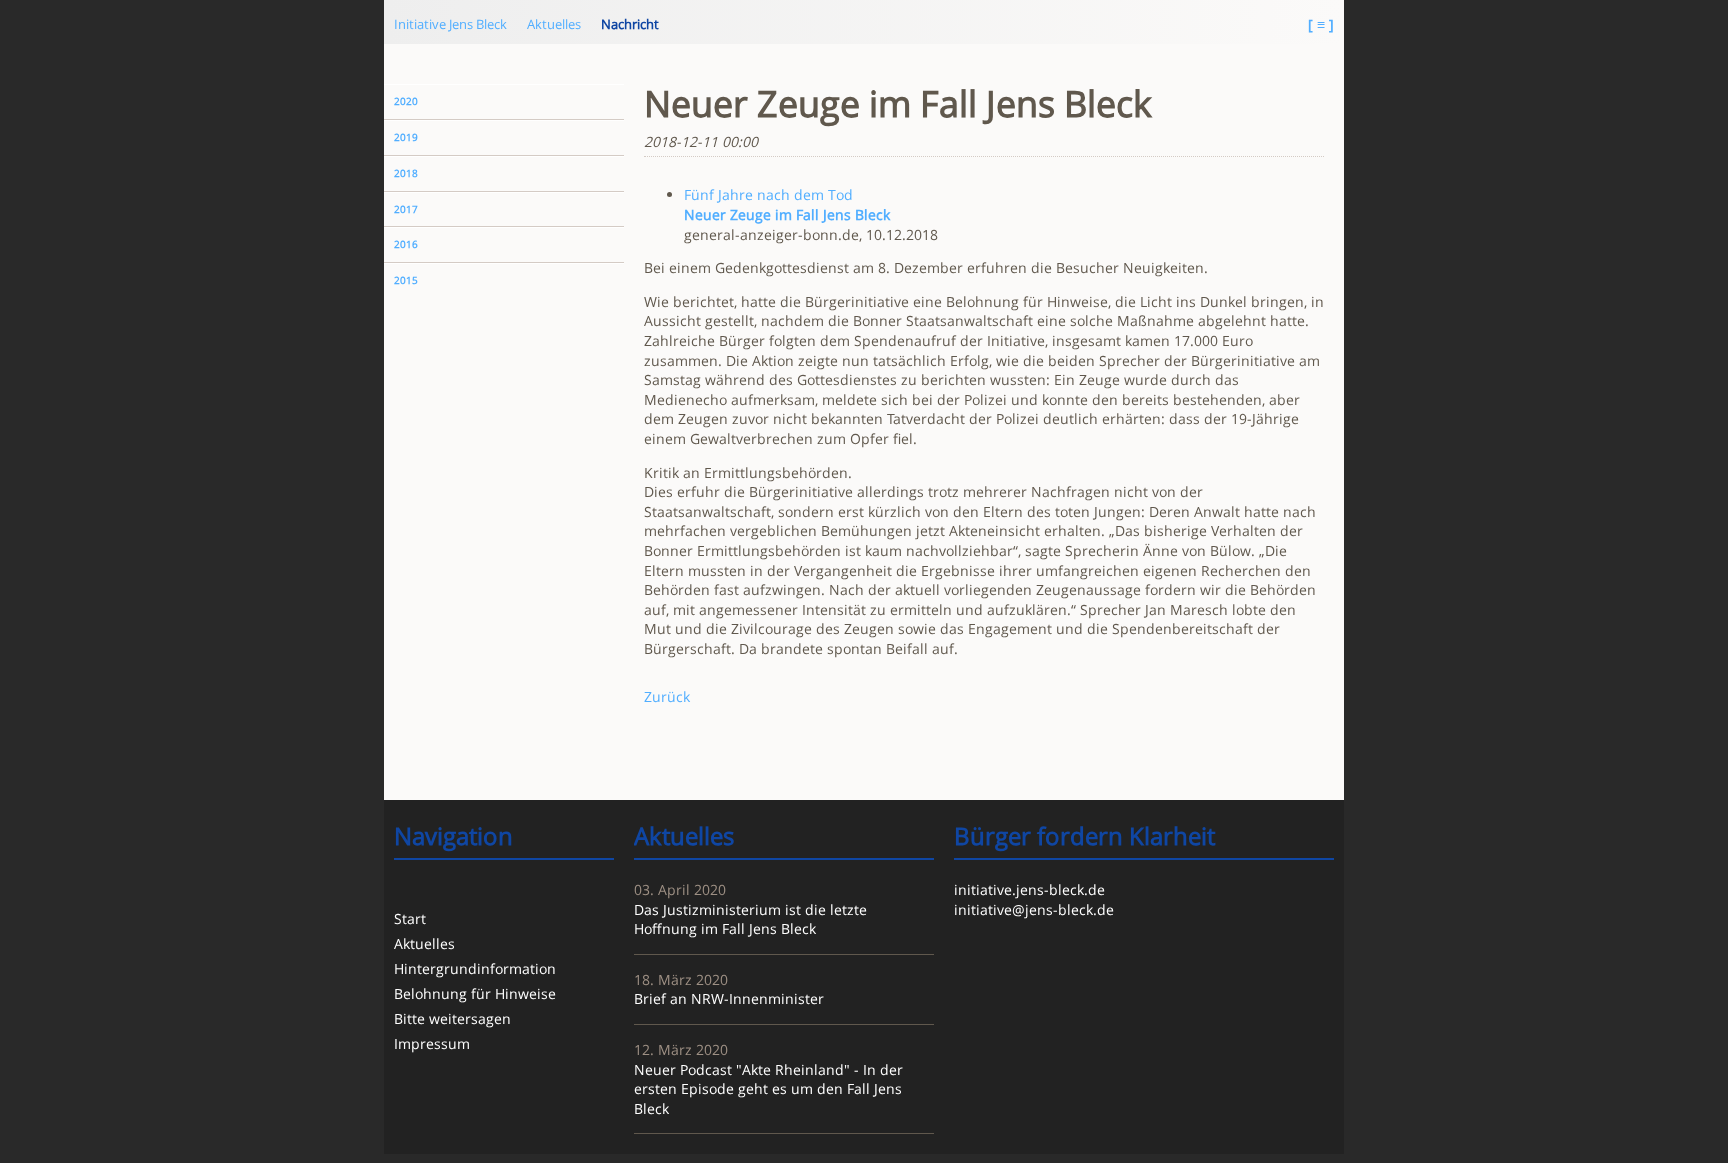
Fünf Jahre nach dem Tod (768, 194)
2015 (406, 280)
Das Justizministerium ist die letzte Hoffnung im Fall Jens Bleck (750, 919)
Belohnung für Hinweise (475, 993)
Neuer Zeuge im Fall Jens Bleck (787, 214)
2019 (406, 137)
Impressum (432, 1043)
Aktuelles (554, 24)
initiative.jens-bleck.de (1029, 889)
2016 (406, 244)
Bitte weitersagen (452, 1018)
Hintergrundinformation (475, 968)
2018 (406, 173)
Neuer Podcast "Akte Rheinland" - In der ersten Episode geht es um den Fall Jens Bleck (768, 1089)
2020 (406, 101)
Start (410, 918)
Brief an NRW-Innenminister (729, 998)
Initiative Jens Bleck (450, 24)
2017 (406, 209)
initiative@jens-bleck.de (1034, 909)
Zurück (667, 696)
